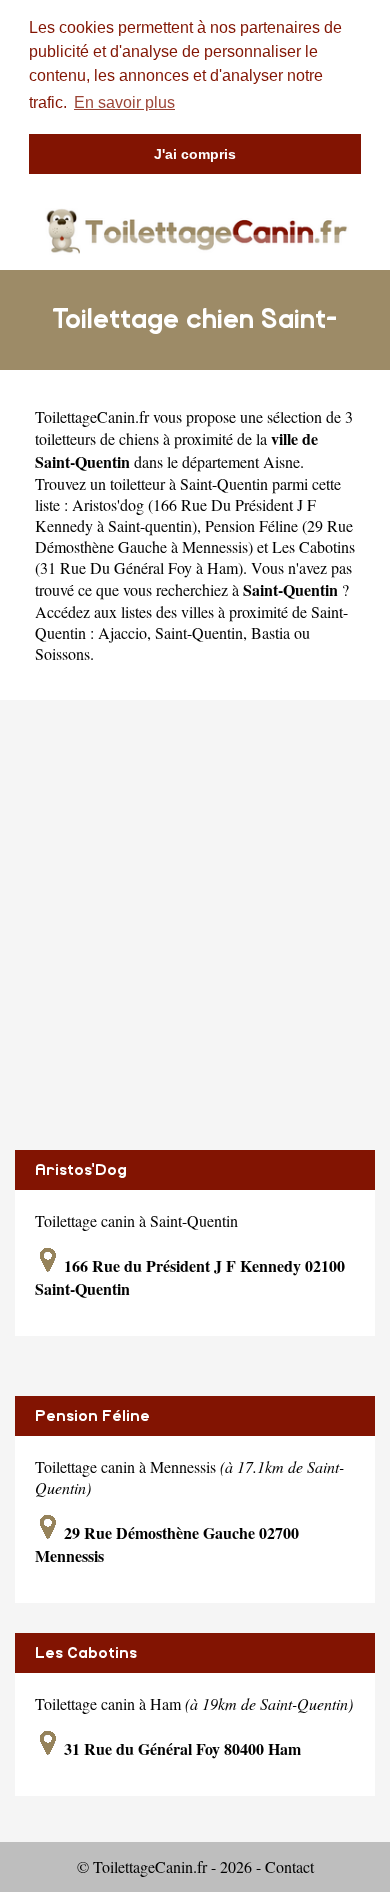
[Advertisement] (195, 925)
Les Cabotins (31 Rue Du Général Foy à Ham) (195, 557)
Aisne (281, 461)
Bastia (270, 632)
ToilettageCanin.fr (92, 416)
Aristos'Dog (81, 1170)
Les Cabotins (86, 1653)
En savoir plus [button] (124, 102)
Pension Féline (92, 1416)
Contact (289, 1866)
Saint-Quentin (199, 632)
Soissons (62, 653)
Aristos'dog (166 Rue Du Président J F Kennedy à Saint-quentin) (175, 515)
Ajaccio (122, 632)
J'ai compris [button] (195, 154)
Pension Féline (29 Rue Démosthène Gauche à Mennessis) (194, 536)
